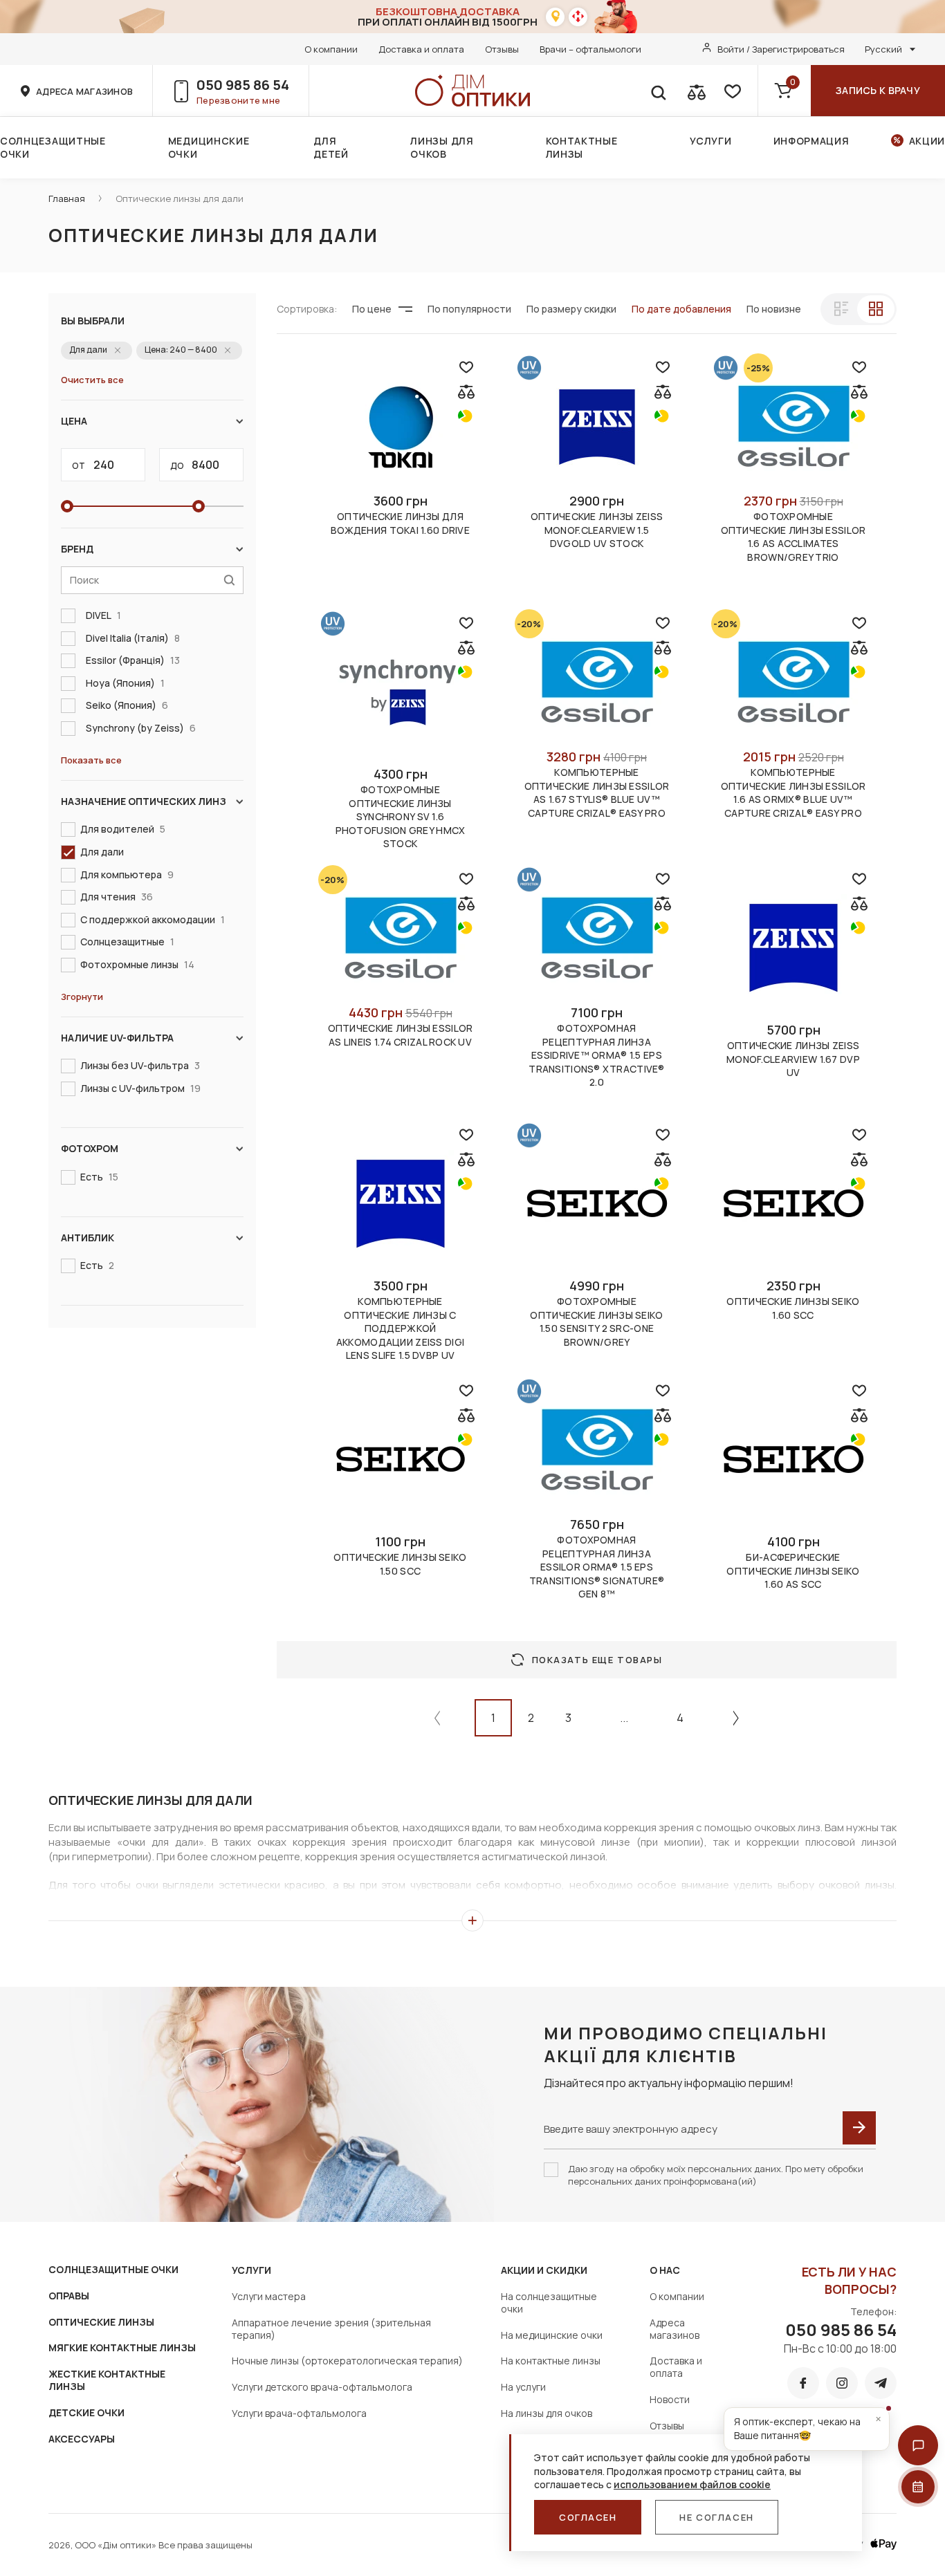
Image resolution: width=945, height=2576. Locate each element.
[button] (918, 2445)
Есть (99, 1177)
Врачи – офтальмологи (590, 49)
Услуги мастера (269, 2296)
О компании (331, 49)
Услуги (710, 141)
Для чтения (117, 897)
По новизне (774, 309)
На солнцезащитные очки (549, 2302)
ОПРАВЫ (69, 2296)
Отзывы (502, 49)
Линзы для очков (442, 147)
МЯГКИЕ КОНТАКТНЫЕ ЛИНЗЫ (122, 2347)
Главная (67, 198)
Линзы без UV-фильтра (140, 1065)
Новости (670, 2399)
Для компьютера (127, 874)
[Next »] (736, 1718)
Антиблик (88, 1238)
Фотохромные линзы (137, 964)
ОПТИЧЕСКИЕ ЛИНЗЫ (101, 2322)
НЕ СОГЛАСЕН (716, 2517)
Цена (74, 421)
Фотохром (90, 1148)
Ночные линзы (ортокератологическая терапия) (347, 2361)
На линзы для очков (547, 2413)
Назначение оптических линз (144, 801)
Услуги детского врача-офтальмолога (322, 2387)
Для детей (331, 147)
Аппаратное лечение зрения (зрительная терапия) (331, 2329)
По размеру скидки (571, 309)
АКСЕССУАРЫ (82, 2439)
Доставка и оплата (421, 49)
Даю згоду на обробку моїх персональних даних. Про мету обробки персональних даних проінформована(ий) (716, 2175)
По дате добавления (681, 309)
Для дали (102, 852)
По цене (372, 309)
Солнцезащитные (127, 942)
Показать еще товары (597, 1660)
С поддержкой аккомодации (153, 919)
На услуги (523, 2387)
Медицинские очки (209, 147)
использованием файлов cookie (692, 2484)
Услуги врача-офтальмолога (299, 2413)
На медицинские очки (552, 2335)
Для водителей (123, 829)
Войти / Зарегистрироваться (781, 49)
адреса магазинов (84, 91)
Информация (811, 141)
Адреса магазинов (675, 2329)
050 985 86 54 (243, 85)
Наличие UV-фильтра (117, 1038)
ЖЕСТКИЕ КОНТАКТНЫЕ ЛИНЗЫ (107, 2380)
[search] (658, 91)
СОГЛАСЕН (588, 2517)
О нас (665, 2270)
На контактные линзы (551, 2361)
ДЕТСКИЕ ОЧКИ (86, 2412)
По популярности (469, 309)
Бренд (77, 549)
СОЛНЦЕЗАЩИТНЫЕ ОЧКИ (113, 2269)
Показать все (91, 760)
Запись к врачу (878, 90)
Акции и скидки (544, 2270)
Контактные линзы (582, 147)
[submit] (859, 2128)
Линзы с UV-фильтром (140, 1088)
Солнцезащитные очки (53, 147)
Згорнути (82, 997)
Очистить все (92, 380)
